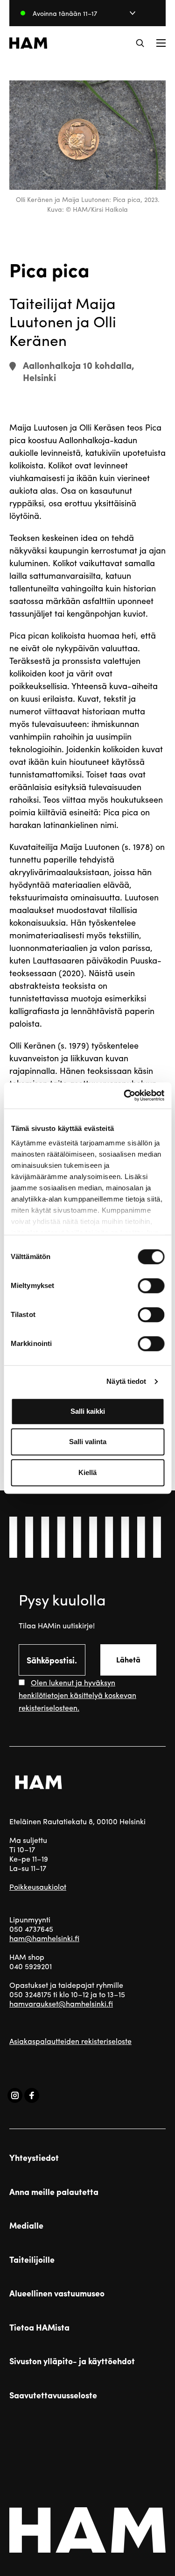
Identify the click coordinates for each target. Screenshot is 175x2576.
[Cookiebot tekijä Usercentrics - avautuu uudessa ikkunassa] (125, 1095)
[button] (140, 43)
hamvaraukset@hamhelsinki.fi (61, 2004)
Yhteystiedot (34, 2158)
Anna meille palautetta (54, 2192)
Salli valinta (88, 1442)
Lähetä (128, 1659)
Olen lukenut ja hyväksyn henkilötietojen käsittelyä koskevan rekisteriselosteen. (77, 1695)
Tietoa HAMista (39, 2327)
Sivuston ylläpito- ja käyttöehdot (72, 2361)
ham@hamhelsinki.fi (44, 1938)
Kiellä (87, 1472)
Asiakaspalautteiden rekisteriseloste (70, 2041)
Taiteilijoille (32, 2259)
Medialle (26, 2225)
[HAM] (28, 43)
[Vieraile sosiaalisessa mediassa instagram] (15, 2095)
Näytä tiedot (126, 1381)
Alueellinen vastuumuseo (57, 2293)
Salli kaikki (88, 1411)
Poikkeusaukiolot (38, 1887)
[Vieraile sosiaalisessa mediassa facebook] (32, 2095)
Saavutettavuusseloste (53, 2395)
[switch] (151, 1286)
